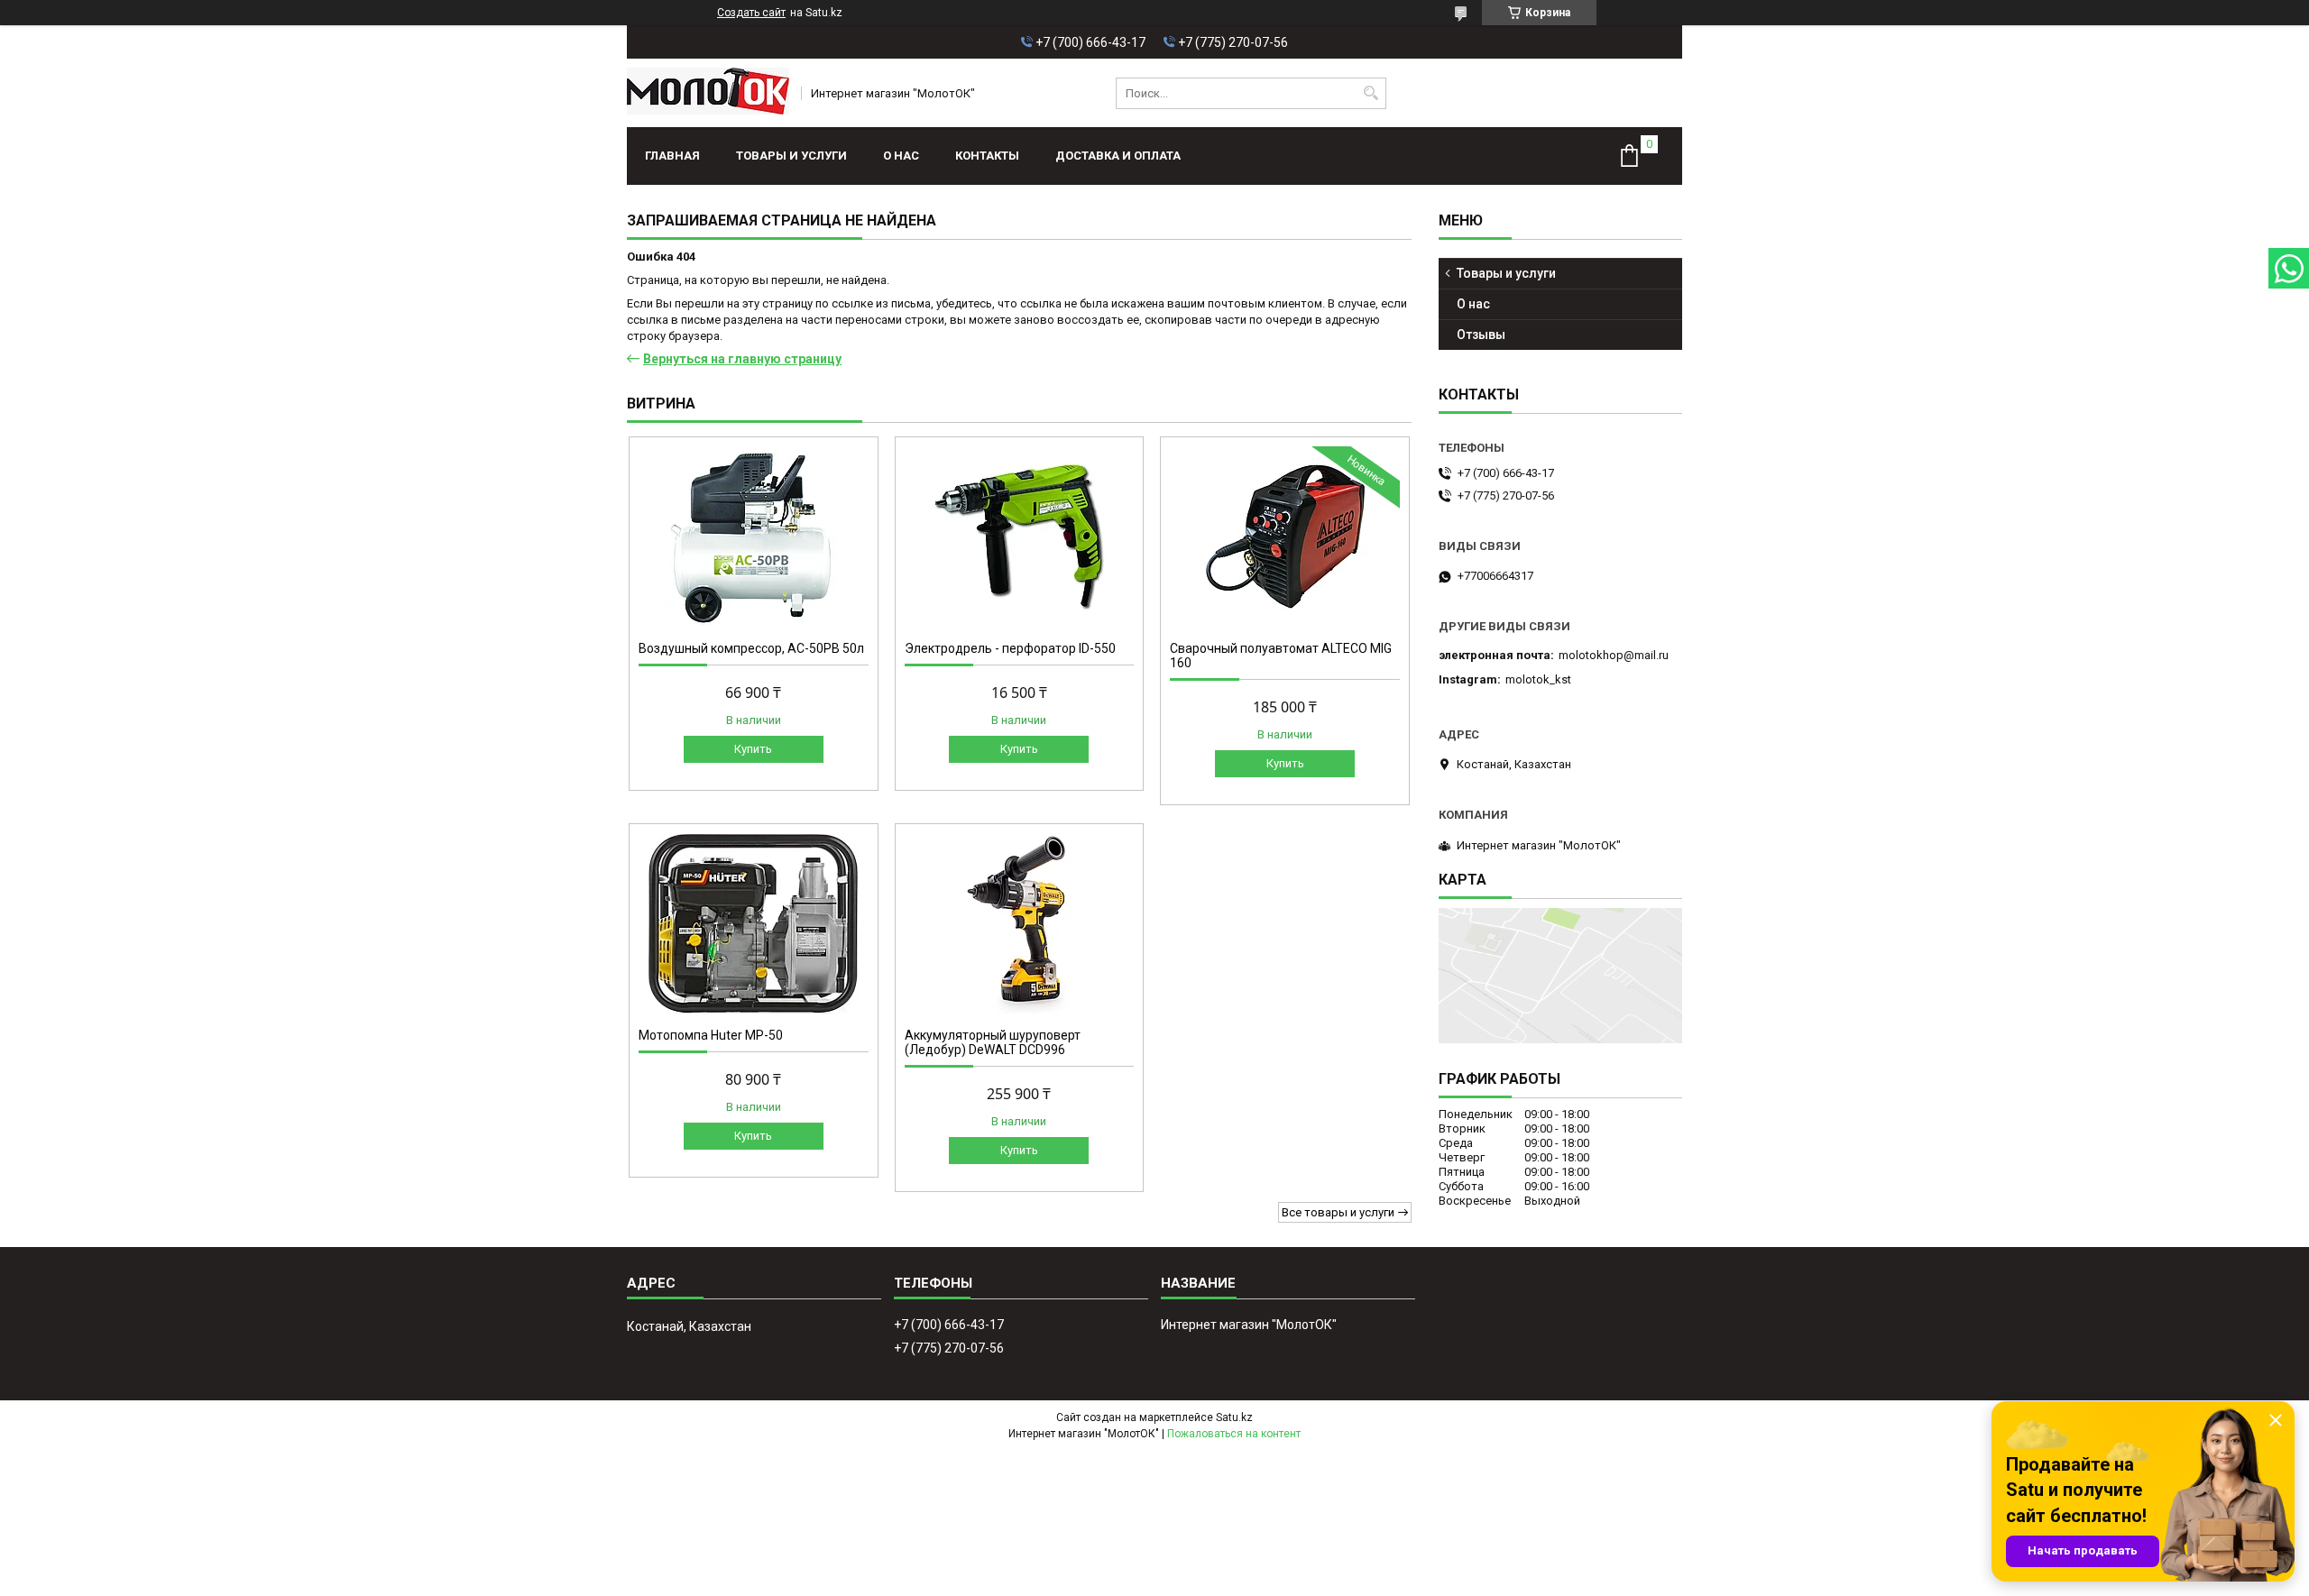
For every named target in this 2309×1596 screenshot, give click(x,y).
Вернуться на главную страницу (742, 359)
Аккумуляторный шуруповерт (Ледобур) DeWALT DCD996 (993, 1042)
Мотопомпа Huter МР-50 (711, 1035)
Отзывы (1481, 335)
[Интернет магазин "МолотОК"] (708, 93)
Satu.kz (1234, 1417)
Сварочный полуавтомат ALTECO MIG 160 (1281, 656)
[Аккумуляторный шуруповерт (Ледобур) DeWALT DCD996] (1020, 923)
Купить (753, 749)
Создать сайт (751, 13)
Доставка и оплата (1118, 156)
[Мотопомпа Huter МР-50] (754, 923)
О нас (901, 156)
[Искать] (1371, 93)
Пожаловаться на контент (1234, 1434)
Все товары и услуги (1338, 1212)
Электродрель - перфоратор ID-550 (1010, 648)
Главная (672, 156)
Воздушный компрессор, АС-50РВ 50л (751, 648)
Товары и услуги (791, 156)
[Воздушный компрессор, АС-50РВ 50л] (754, 537)
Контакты (987, 156)
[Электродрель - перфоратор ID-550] (1020, 537)
